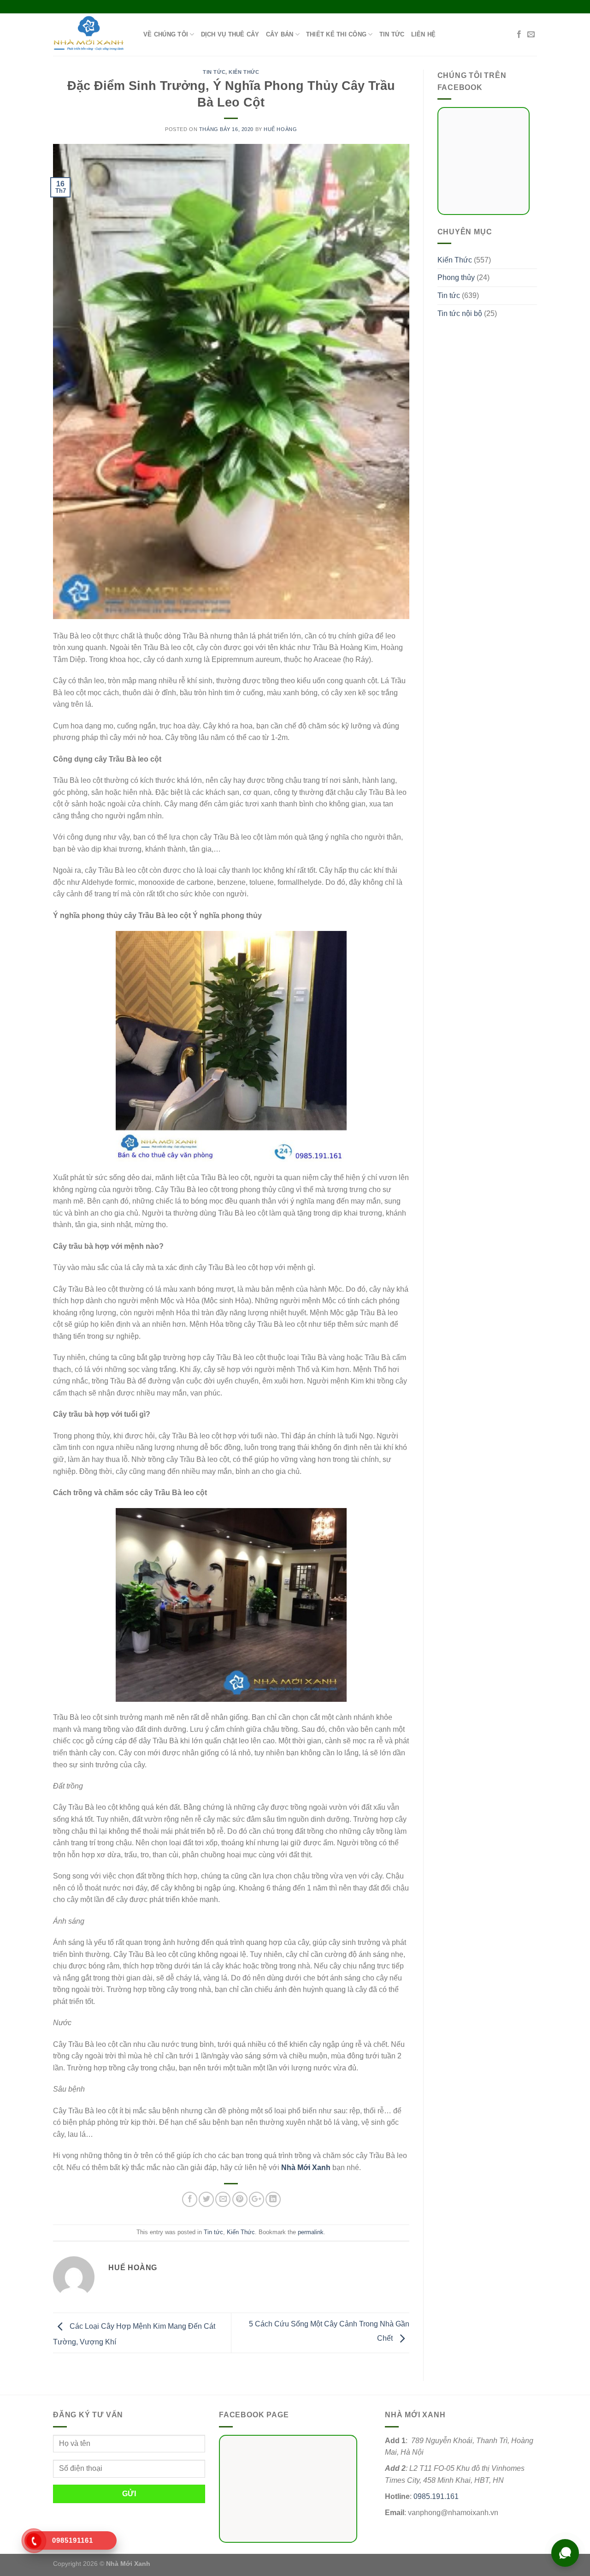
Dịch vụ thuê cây (230, 34)
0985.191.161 (436, 2496)
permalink (311, 2232)
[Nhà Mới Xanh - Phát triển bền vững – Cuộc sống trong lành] (91, 35)
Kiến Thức (244, 72)
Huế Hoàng (280, 129)
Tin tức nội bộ (460, 313)
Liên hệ (424, 34)
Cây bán (280, 34)
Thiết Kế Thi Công (336, 34)
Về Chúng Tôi (166, 34)
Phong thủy (456, 277)
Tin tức (392, 34)
